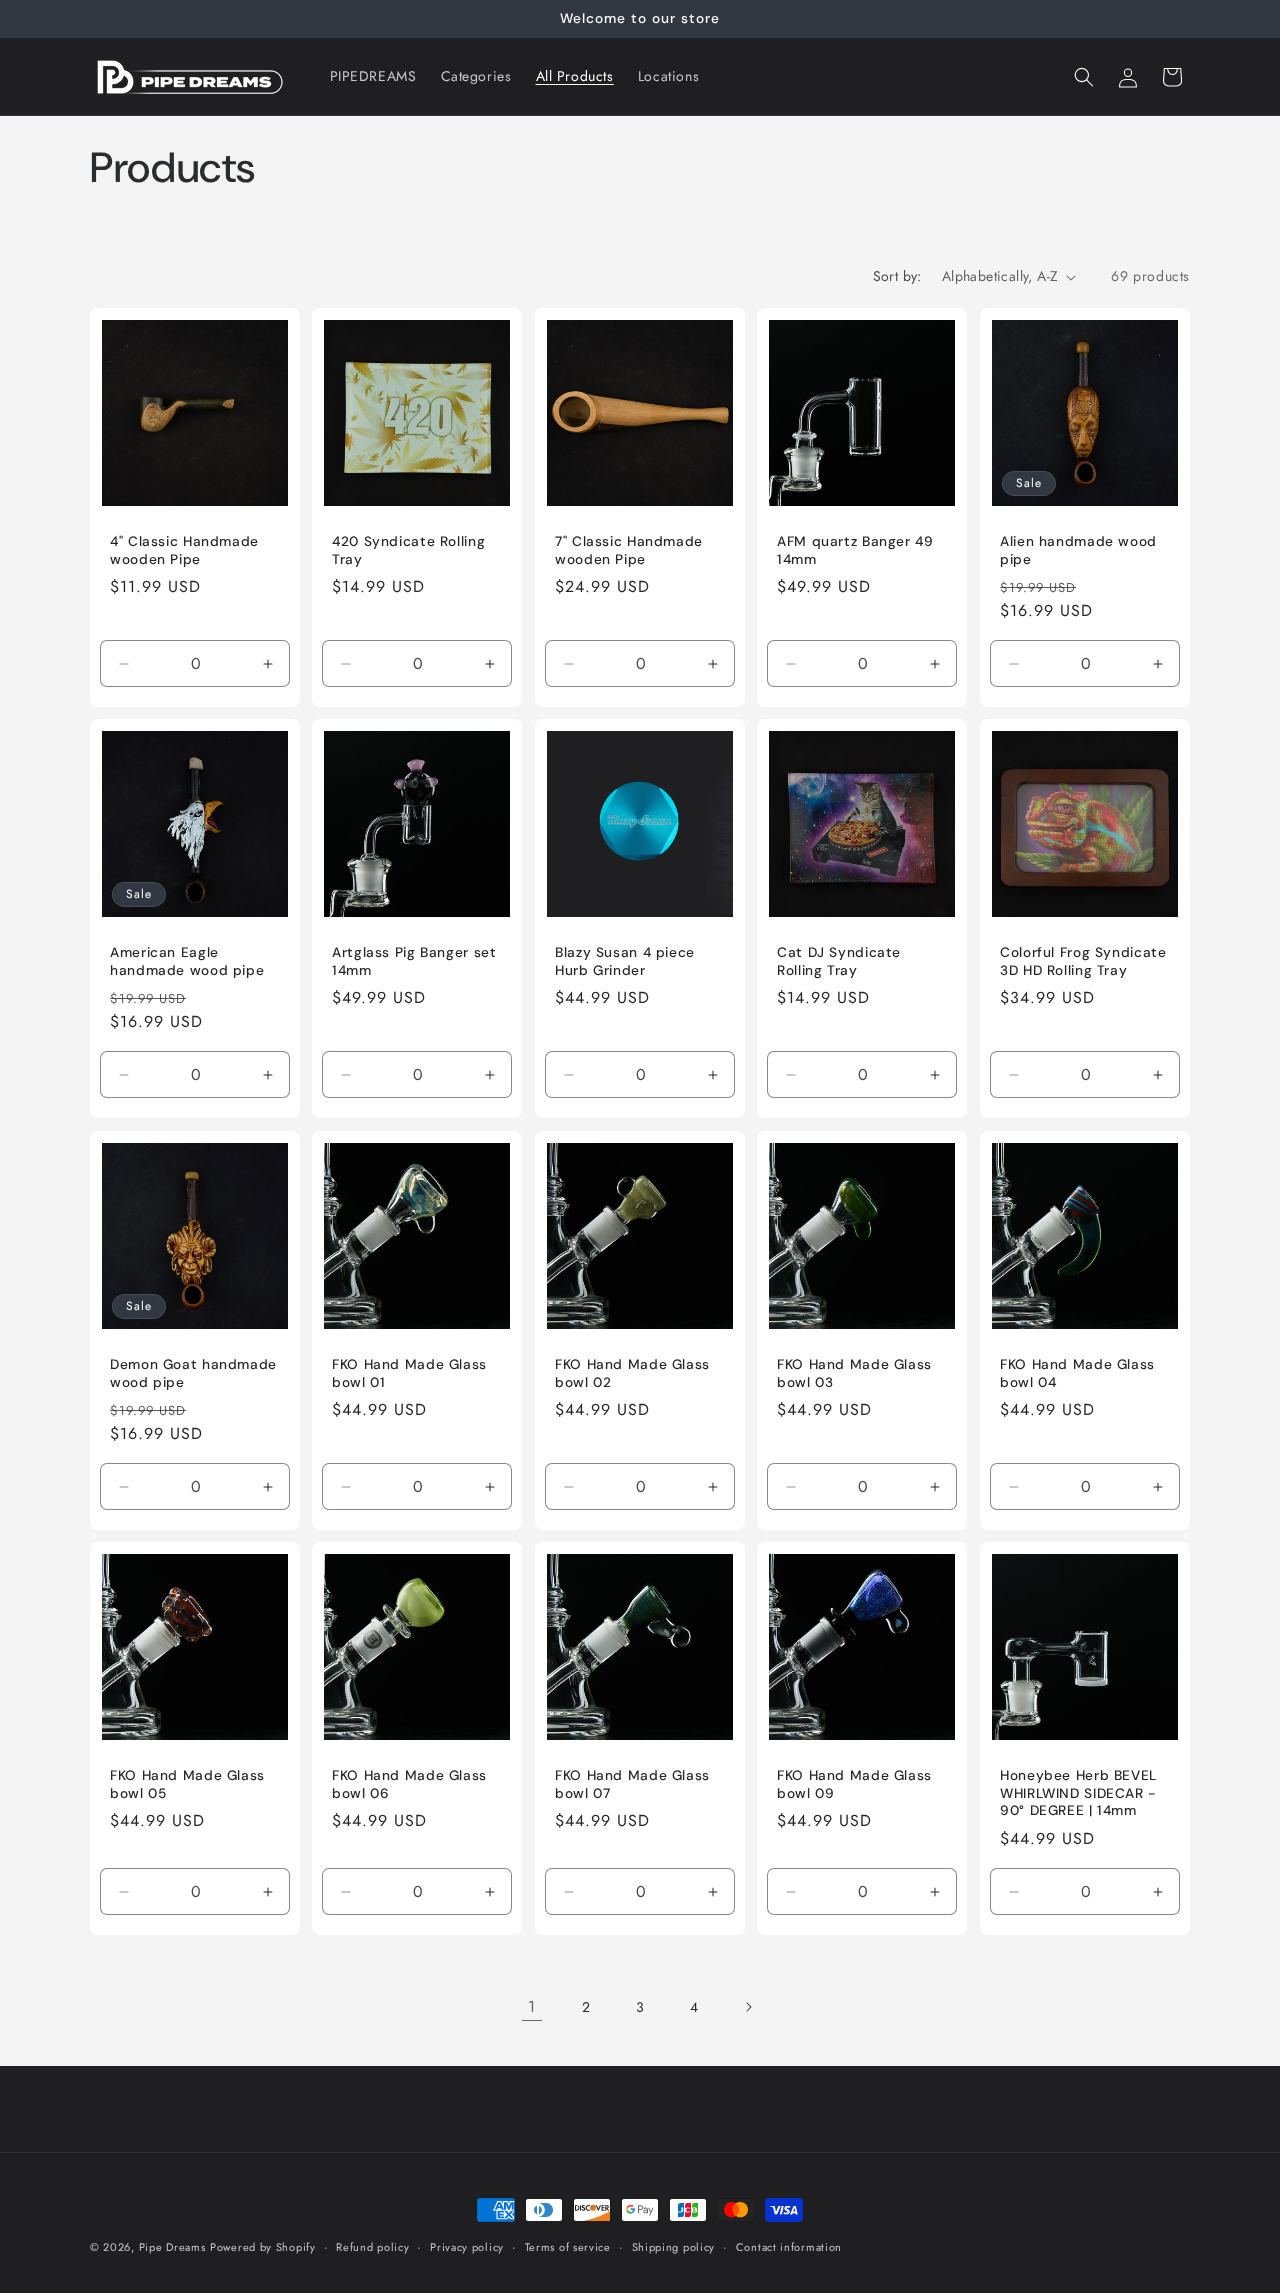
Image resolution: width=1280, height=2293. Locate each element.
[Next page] (748, 2007)
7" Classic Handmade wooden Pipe (629, 550)
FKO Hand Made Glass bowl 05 (187, 1785)
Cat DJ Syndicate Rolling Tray (839, 962)
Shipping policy (674, 2246)
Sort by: (897, 276)
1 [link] (532, 2006)
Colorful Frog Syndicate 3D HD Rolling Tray (1083, 962)
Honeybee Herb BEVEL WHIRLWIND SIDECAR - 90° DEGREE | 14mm (1078, 1794)
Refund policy (372, 2246)
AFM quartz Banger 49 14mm (855, 550)
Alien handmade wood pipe (1078, 550)
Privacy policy (467, 2246)
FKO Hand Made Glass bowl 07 (632, 1785)
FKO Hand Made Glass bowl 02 (632, 1373)
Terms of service (568, 2246)
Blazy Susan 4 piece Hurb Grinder (625, 962)
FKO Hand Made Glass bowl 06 (409, 1785)
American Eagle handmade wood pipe (187, 962)
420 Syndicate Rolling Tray (408, 550)
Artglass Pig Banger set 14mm (414, 962)
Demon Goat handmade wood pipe (193, 1373)
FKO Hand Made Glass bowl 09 (854, 1785)
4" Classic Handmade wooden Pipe (184, 550)
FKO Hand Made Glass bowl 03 (854, 1373)
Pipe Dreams (172, 2247)
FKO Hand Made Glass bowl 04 (1077, 1373)
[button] (1084, 77)
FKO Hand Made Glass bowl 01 (409, 1373)
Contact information (789, 2246)
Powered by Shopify (263, 2247)
